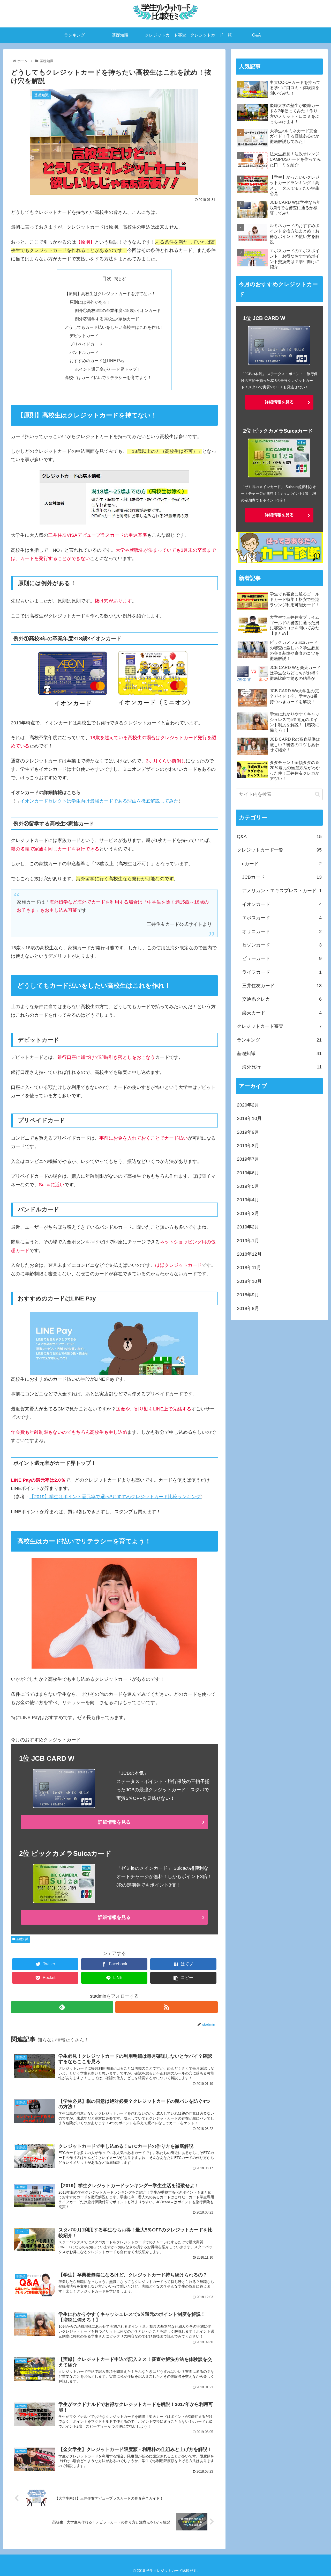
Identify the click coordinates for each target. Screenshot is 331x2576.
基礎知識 (22, 1939)
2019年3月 (248, 1213)
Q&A (279, 836)
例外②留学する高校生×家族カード (107, 319)
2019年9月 (248, 1132)
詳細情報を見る (114, 1822)
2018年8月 (248, 1308)
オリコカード (282, 932)
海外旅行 (282, 1067)
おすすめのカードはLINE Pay (97, 361)
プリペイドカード (86, 344)
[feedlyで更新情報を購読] (62, 2007)
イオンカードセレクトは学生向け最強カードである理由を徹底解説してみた (99, 801)
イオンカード (282, 904)
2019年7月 (248, 1159)
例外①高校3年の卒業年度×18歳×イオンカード (118, 310)
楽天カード (282, 1013)
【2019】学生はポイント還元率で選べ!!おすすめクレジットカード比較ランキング (115, 1497)
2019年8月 (248, 1146)
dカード (282, 864)
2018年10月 (249, 1281)
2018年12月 (249, 1254)
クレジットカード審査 (279, 1026)
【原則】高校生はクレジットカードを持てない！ (110, 294)
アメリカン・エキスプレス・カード (282, 891)
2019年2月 (248, 1227)
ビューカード (282, 958)
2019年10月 (249, 1118)
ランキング (279, 1040)
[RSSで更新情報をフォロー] (167, 2007)
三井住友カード (282, 986)
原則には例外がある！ (90, 302)
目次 (107, 279)
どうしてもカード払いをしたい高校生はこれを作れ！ (114, 327)
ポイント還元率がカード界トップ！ (108, 369)
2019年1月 (248, 1241)
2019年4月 (248, 1200)
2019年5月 (248, 1186)
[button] (317, 794)
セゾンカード (282, 945)
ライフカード (282, 972)
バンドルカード (84, 352)
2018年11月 (249, 1268)
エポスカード (282, 918)
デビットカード (84, 336)
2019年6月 (248, 1173)
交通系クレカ (282, 999)
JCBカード (282, 877)
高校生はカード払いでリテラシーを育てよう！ (108, 377)
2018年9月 (248, 1295)
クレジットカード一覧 (279, 850)
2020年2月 (248, 1105)
